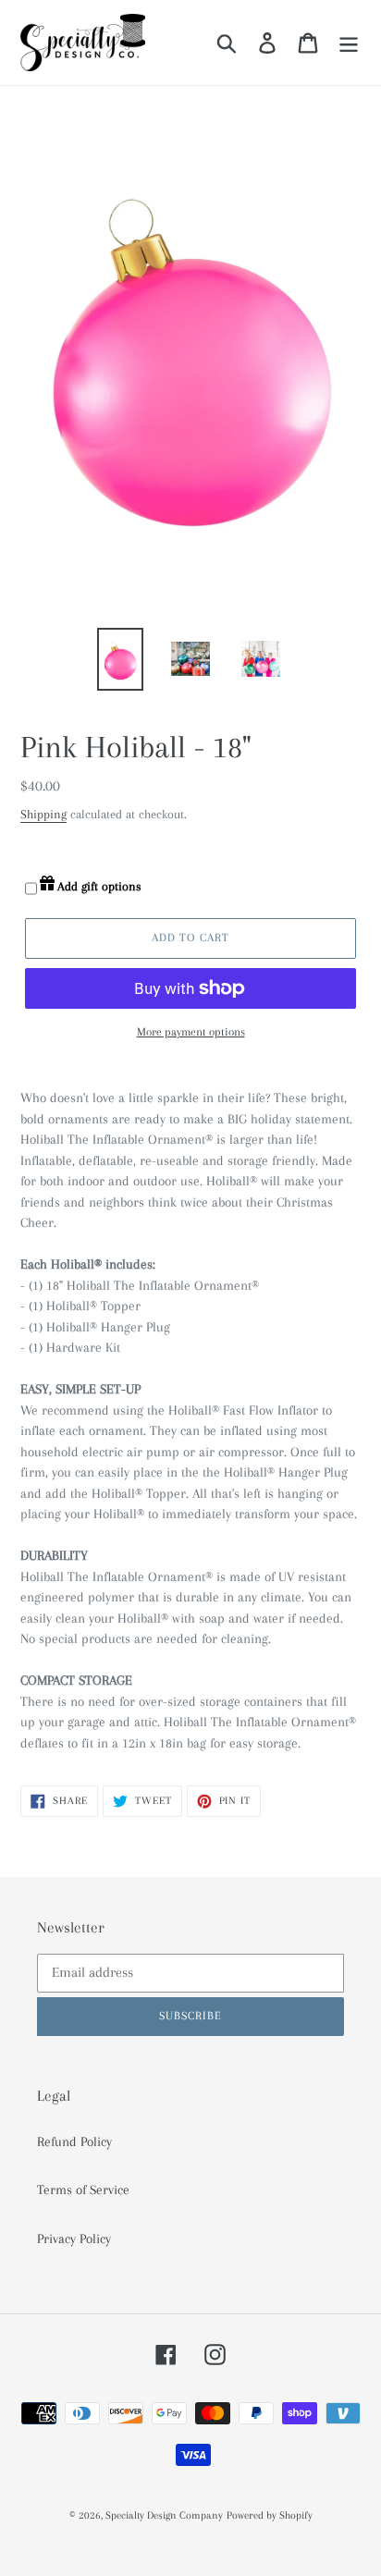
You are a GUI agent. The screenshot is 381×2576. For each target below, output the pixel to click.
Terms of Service (83, 2190)
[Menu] (349, 43)
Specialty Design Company (164, 2515)
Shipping (43, 814)
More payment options (191, 1032)
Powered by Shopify (270, 2515)
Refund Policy (74, 2141)
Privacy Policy (74, 2239)
